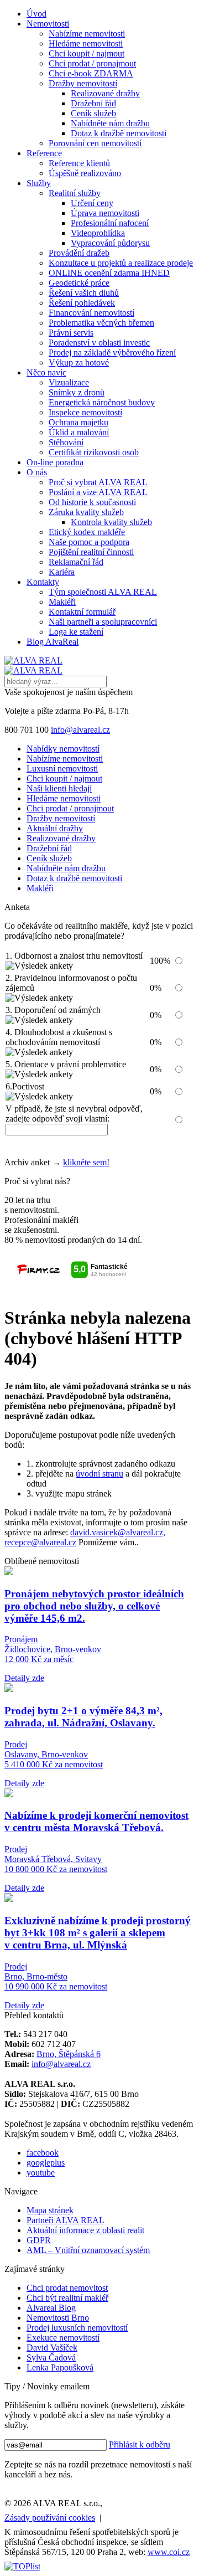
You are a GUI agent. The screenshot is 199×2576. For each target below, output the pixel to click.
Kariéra (62, 572)
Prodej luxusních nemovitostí (77, 2328)
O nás (37, 472)
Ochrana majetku (78, 422)
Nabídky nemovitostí (63, 749)
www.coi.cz (169, 2552)
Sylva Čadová (51, 2358)
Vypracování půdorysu (110, 243)
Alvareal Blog (51, 2308)
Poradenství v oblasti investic (99, 343)
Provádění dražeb (79, 253)
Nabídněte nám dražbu (110, 123)
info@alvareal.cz (80, 730)
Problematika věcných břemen (101, 323)
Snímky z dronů (77, 392)
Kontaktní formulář (82, 612)
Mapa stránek (50, 2210)
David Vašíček (52, 2348)
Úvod (36, 14)
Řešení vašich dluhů (84, 293)
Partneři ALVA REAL (66, 2220)
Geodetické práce (79, 283)
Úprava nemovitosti (105, 213)
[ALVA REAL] (33, 660)
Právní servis (71, 333)
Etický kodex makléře (87, 532)
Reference (44, 153)
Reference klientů (79, 163)
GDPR (39, 2240)
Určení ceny (92, 203)
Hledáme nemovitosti (86, 43)
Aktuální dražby (55, 828)
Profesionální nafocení (110, 223)
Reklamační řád (76, 562)
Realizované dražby (105, 93)
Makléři (62, 602)
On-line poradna (55, 462)
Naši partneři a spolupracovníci (103, 622)
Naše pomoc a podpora (89, 542)
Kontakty (43, 582)
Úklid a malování (79, 432)
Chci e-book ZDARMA (91, 73)
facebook (43, 2153)
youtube (41, 2173)
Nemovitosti (48, 24)
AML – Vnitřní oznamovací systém (88, 2250)
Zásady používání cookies (50, 2518)
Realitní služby (75, 193)
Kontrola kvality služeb (111, 522)
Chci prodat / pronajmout (92, 63)
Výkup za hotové (79, 363)
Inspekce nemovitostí (85, 412)
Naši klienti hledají (59, 788)
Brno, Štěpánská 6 (69, 2054)
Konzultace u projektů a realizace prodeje (121, 263)
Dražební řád (93, 103)
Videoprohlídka (98, 233)
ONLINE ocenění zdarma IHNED (109, 273)
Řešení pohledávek (82, 303)
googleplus (46, 2163)
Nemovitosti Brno (58, 2318)
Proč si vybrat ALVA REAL (98, 482)
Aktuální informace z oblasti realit (85, 2230)
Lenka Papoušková (60, 2367)
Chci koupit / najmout (87, 53)
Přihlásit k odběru (140, 2444)
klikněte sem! (86, 1162)
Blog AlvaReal (53, 642)
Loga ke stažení (76, 632)
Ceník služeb (93, 113)
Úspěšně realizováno (85, 173)
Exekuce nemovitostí (63, 2338)
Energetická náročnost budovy (102, 402)
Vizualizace (69, 382)
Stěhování (66, 442)
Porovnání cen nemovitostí (95, 143)
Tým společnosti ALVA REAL (103, 592)
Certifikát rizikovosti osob (94, 452)
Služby (39, 183)
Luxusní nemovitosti (62, 768)
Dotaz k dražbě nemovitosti (119, 133)
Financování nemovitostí (91, 313)
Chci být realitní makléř (67, 2298)
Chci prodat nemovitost (67, 2288)
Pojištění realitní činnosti (91, 552)
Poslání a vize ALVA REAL (98, 492)
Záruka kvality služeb (86, 512)
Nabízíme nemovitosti (87, 34)
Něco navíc (46, 372)
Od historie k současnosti (92, 502)
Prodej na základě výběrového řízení (112, 353)
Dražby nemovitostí (83, 83)
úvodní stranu (99, 1474)
